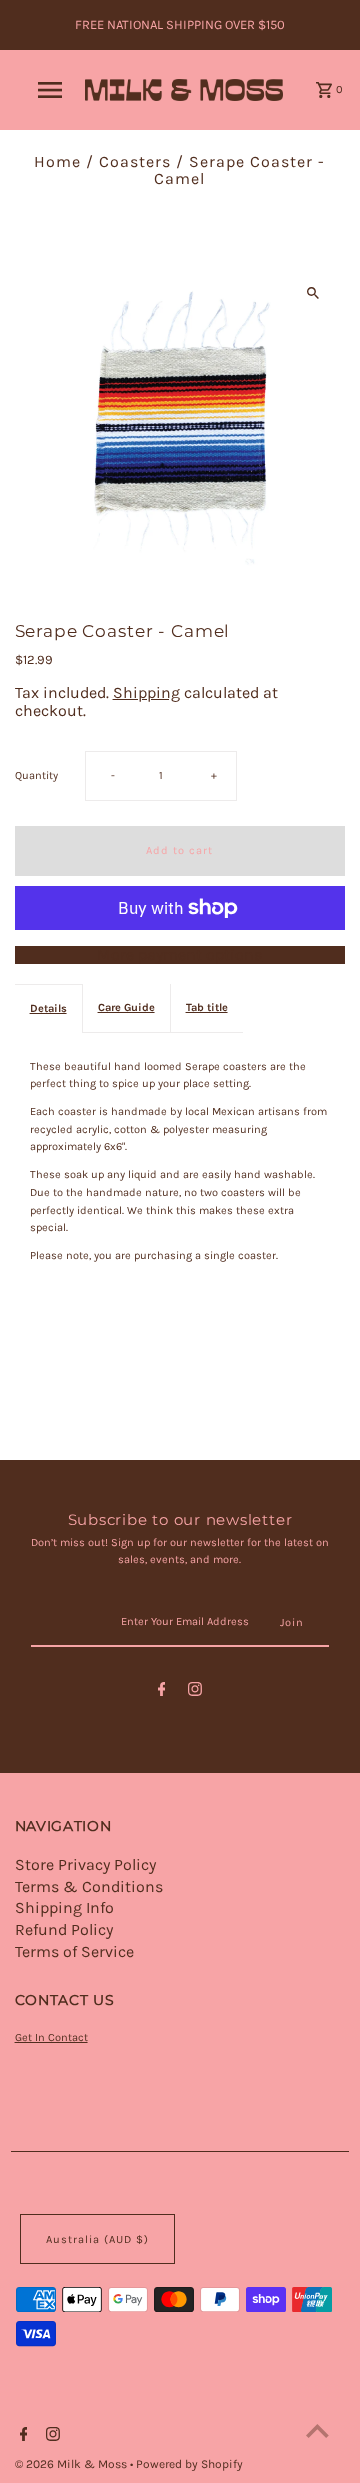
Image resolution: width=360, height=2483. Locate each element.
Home (57, 161)
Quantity (36, 775)
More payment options (179, 955)
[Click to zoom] (312, 292)
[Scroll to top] (317, 2430)
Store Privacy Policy (85, 1864)
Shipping (146, 692)
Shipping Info (64, 1907)
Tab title (207, 1007)
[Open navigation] (49, 90)
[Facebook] (162, 1692)
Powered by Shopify (189, 2464)
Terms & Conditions (89, 1886)
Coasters (135, 161)
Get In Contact (51, 2037)
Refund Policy (64, 1929)
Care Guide (126, 1007)
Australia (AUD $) (97, 2239)
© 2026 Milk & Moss (72, 2464)
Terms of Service (74, 1951)
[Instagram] (195, 1692)
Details (48, 1008)
